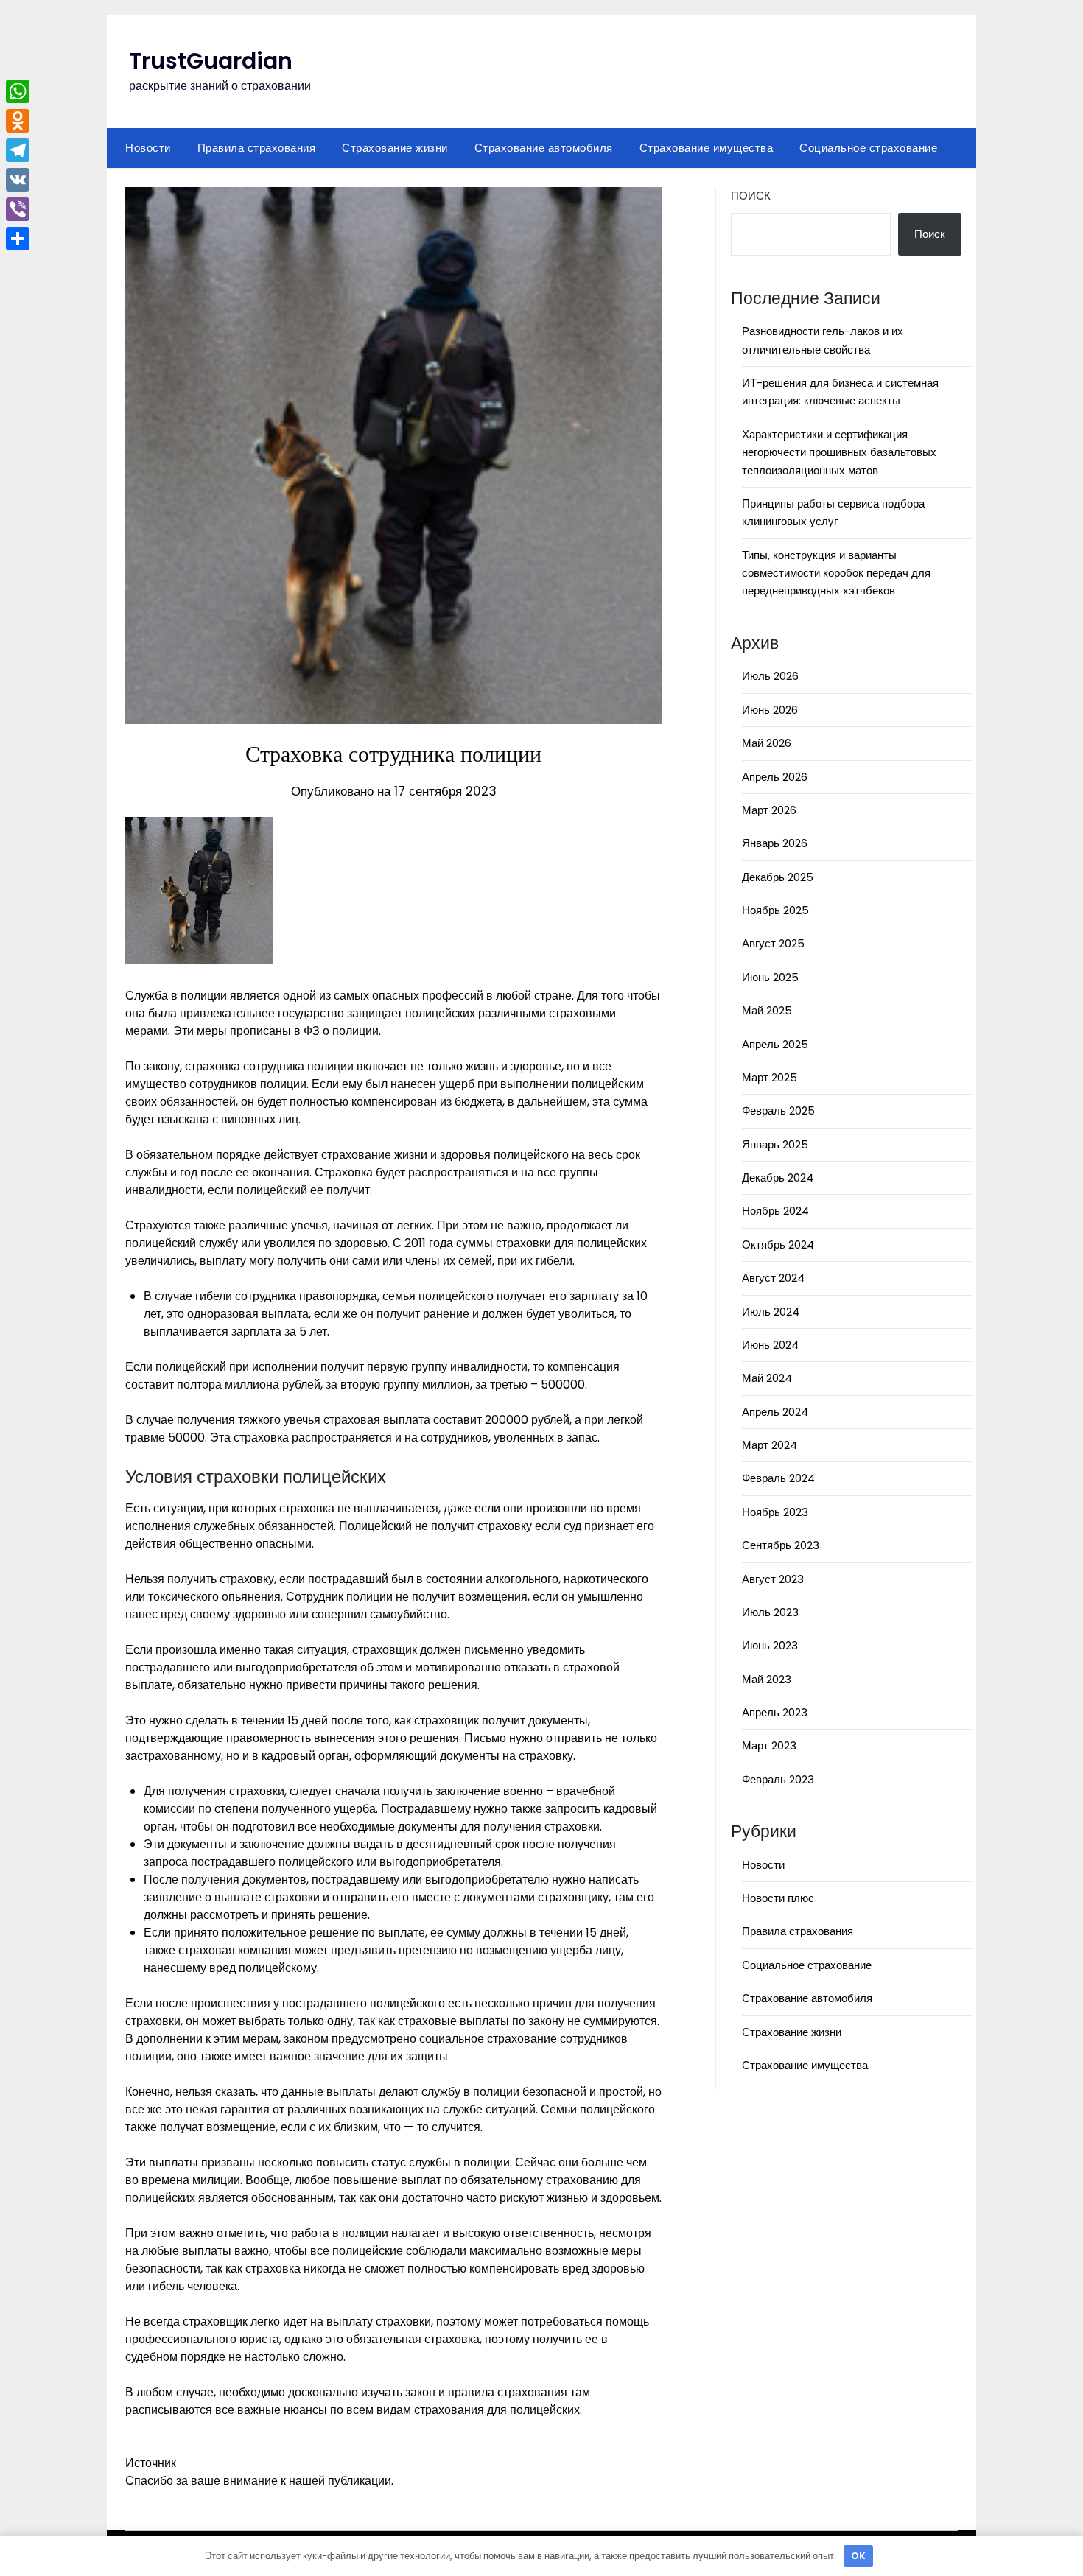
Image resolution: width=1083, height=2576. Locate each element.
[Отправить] (18, 239)
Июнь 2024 (770, 1345)
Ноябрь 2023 (775, 1512)
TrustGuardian (211, 61)
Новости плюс (778, 1898)
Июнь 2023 (770, 1645)
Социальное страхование (868, 148)
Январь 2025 (775, 1144)
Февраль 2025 (778, 1110)
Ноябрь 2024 (775, 1211)
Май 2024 (767, 1378)
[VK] (18, 180)
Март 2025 (770, 1077)
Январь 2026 (775, 843)
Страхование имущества (707, 148)
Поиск (751, 196)
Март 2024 (770, 1445)
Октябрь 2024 (778, 1245)
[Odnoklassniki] (18, 121)
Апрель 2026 (775, 777)
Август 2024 (773, 1278)
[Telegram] (18, 150)
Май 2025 (767, 1010)
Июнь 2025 (770, 977)
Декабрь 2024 (778, 1178)
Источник (151, 2463)
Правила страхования (257, 148)
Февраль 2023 (778, 1779)
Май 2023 (767, 1679)
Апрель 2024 (775, 1412)
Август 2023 (773, 1579)
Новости (148, 148)
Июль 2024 (771, 1312)
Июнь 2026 (770, 710)
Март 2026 (769, 810)
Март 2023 (769, 1745)
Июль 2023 (770, 1612)
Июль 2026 (770, 676)
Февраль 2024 (778, 1478)
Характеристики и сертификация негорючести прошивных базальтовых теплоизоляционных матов (839, 452)
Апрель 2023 (775, 1712)
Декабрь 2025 (778, 877)
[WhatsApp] (18, 91)
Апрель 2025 (775, 1044)
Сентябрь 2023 (781, 1545)
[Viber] (18, 209)
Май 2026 (767, 743)
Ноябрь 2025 (775, 910)
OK (858, 2556)
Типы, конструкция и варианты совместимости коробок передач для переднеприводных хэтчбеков (836, 573)
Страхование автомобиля (544, 148)
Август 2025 (773, 943)
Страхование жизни (395, 148)
